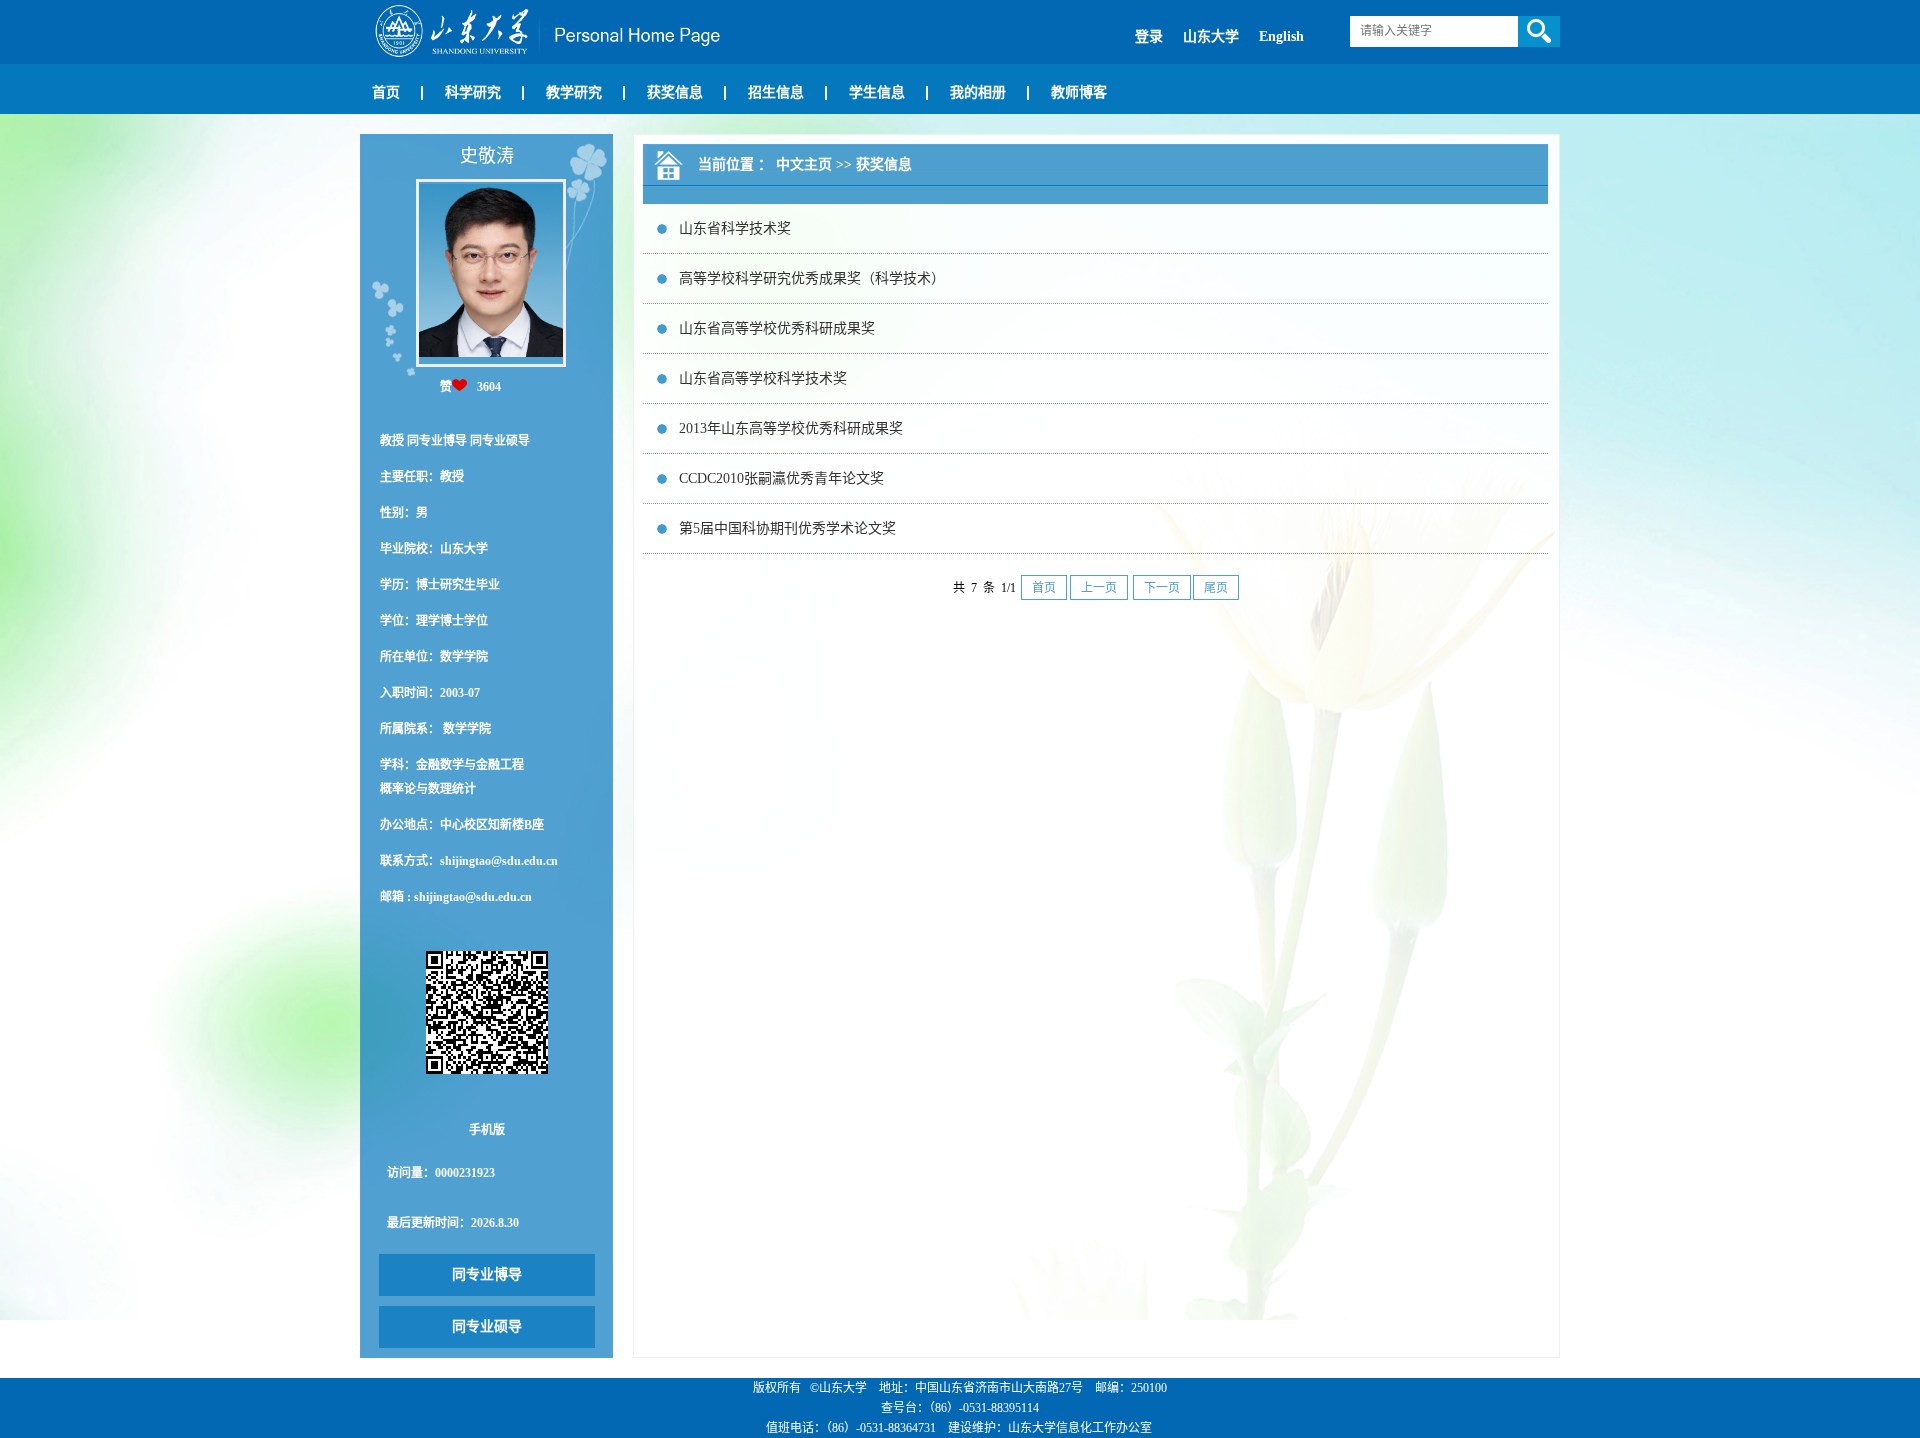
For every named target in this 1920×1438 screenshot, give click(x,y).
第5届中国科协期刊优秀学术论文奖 (787, 528)
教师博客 (1079, 92)
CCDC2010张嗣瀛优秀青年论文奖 (781, 478)
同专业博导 (487, 1274)
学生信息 (877, 92)
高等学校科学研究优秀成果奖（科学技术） (812, 278)
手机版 (487, 1130)
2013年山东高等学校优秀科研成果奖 (791, 428)
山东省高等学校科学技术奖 (763, 378)
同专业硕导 (487, 1326)
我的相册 (978, 92)
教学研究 (574, 92)
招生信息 (776, 92)
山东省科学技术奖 (735, 228)
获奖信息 (675, 92)
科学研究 (473, 92)
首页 (386, 92)
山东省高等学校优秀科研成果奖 (777, 328)
